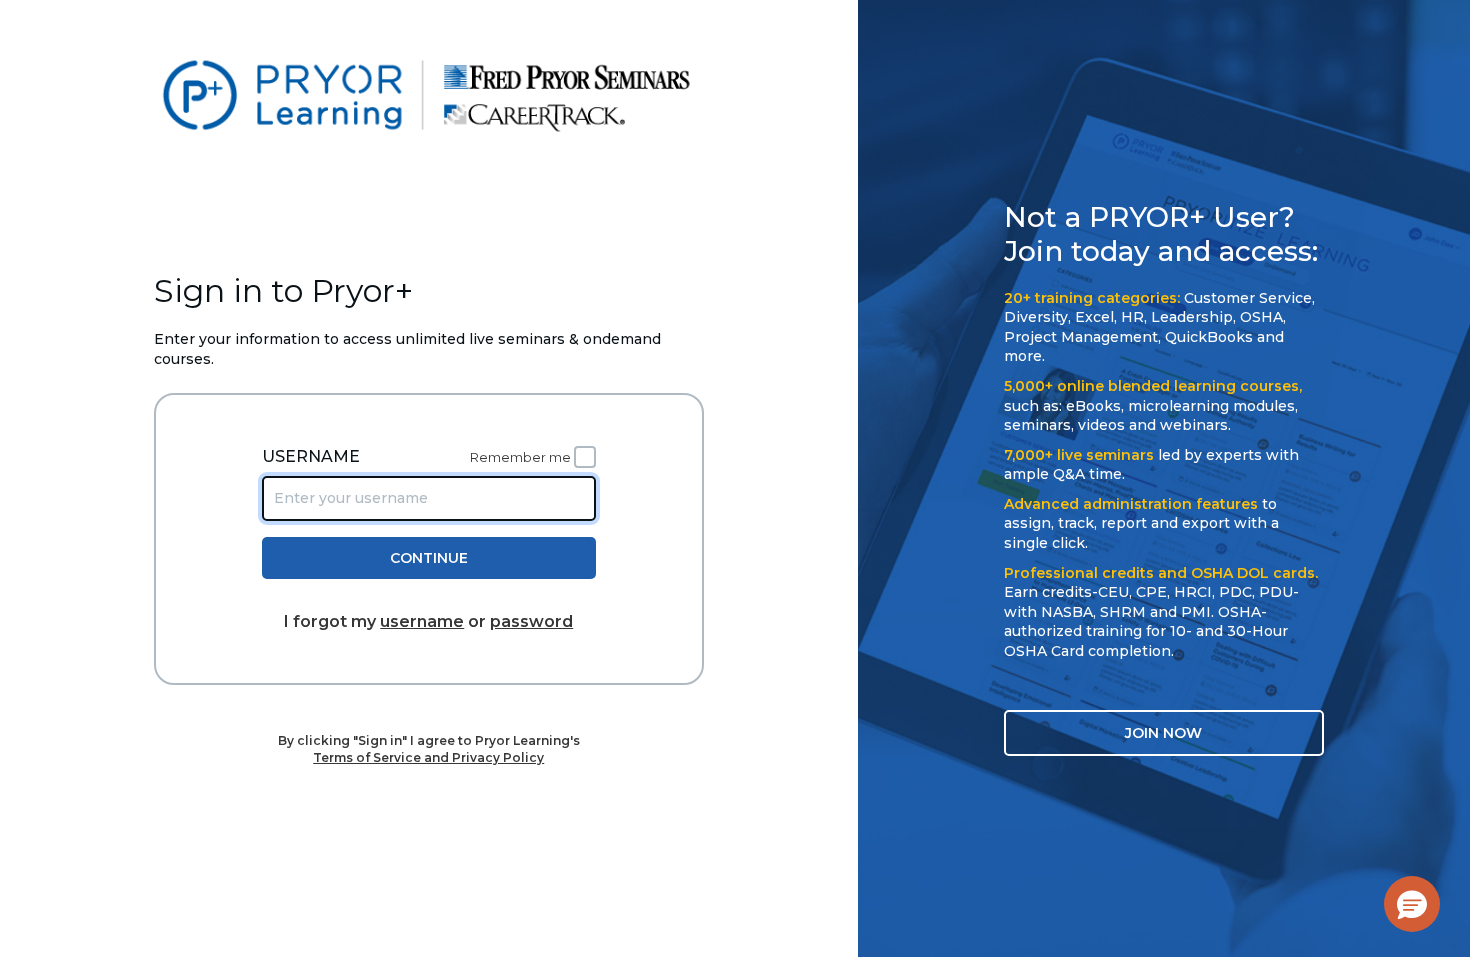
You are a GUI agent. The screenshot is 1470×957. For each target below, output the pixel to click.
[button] (1412, 904)
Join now (1163, 733)
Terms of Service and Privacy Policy (428, 757)
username (422, 621)
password (531, 621)
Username (311, 457)
